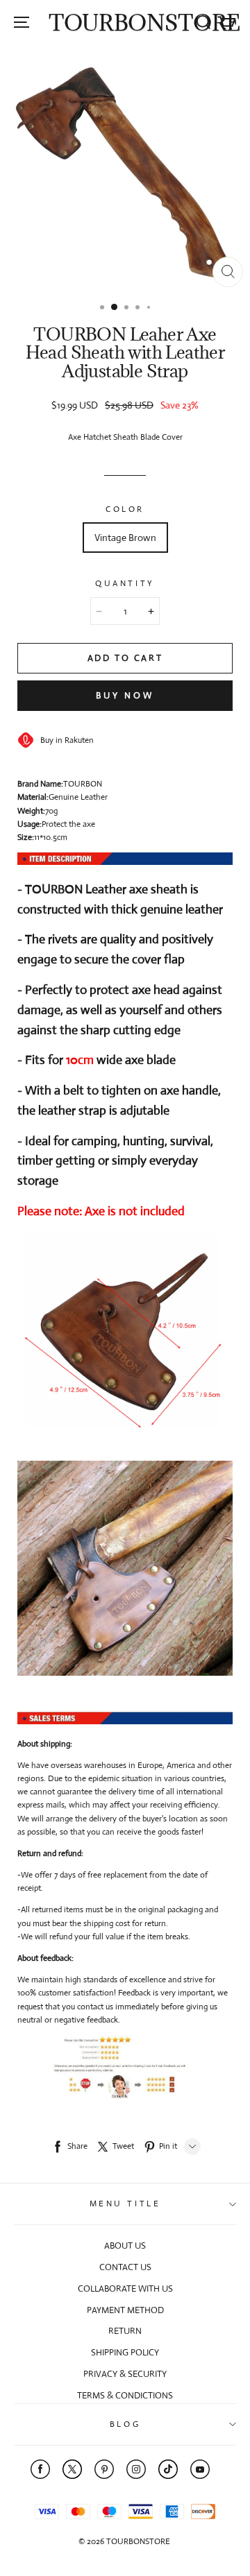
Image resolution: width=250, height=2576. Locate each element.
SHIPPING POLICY (125, 2352)
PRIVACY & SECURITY (125, 2374)
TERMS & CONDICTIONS (125, 2395)
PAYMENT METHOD (125, 2310)
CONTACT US (125, 2267)
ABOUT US (125, 2246)
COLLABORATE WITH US (125, 2289)
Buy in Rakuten (64, 740)
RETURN (125, 2331)
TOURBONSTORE (144, 23)
